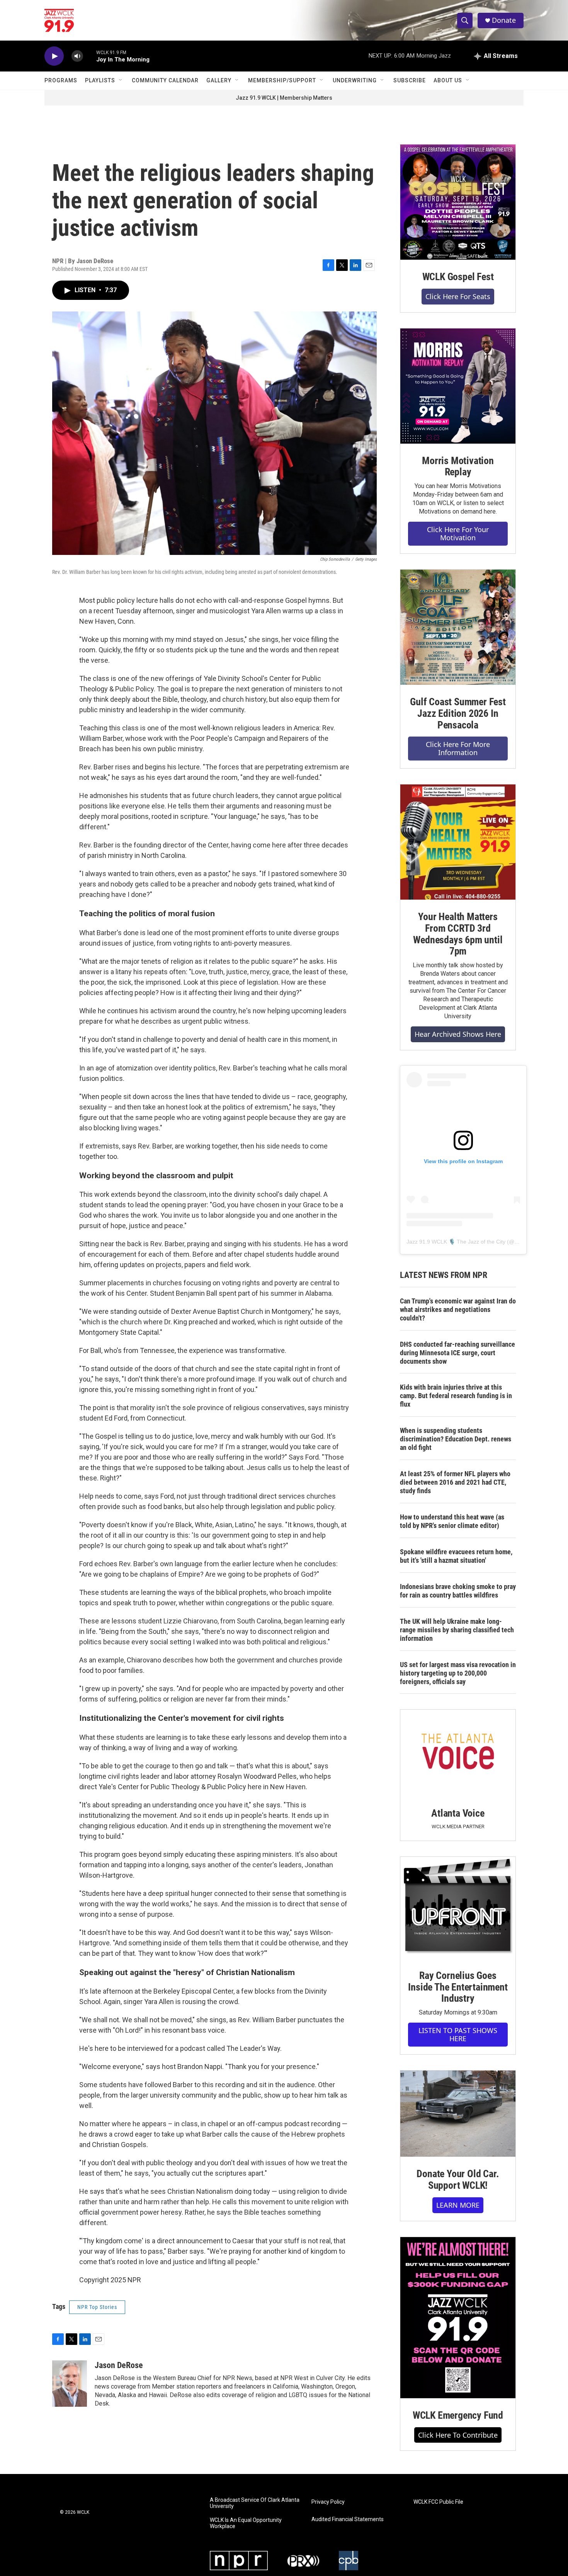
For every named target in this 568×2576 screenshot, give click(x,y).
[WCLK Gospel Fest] (458, 202)
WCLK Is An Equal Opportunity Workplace (246, 2523)
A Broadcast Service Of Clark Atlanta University (255, 2503)
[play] (54, 56)
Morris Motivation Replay (458, 466)
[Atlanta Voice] (458, 1753)
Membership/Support (282, 80)
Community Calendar (165, 80)
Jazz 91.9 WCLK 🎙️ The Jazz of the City (456, 1242)
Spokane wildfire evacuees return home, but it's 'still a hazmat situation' (456, 1556)
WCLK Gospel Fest (458, 277)
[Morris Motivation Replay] (458, 386)
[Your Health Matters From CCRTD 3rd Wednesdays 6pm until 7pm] (458, 842)
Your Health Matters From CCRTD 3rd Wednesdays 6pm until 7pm (458, 934)
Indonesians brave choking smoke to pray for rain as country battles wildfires (458, 1591)
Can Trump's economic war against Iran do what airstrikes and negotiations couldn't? (458, 1309)
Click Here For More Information (458, 748)
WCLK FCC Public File (438, 2502)
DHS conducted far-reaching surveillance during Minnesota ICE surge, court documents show (457, 1353)
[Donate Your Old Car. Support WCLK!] (458, 2114)
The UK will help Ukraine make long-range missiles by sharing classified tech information (457, 1630)
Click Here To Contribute (458, 2435)
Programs (61, 80)
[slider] (90, 56)
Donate (504, 20)
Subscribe (410, 80)
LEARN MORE (458, 2205)
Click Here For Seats (458, 296)
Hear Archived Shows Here (458, 1034)
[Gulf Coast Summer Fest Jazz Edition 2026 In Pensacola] (458, 627)
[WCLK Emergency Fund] (458, 2318)
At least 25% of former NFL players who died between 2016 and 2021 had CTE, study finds (455, 1482)
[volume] (77, 56)
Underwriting (355, 80)
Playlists (100, 80)
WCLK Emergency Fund (458, 2415)
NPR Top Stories (97, 2307)
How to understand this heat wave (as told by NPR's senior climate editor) (452, 1521)
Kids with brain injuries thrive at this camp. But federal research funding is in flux (456, 1396)
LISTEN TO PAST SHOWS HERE (458, 2034)
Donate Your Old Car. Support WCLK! (458, 2180)
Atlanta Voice (458, 1813)
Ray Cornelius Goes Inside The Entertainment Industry (458, 1987)
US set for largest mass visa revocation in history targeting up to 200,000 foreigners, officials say (458, 1673)
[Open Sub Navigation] (121, 80)
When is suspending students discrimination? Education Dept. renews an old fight (456, 1439)
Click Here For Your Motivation (458, 533)
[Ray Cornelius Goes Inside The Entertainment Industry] (458, 1908)
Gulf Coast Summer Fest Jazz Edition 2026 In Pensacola (458, 713)
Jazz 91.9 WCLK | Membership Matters (284, 98)
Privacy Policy (328, 2502)
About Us (448, 80)
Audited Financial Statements (348, 2519)
